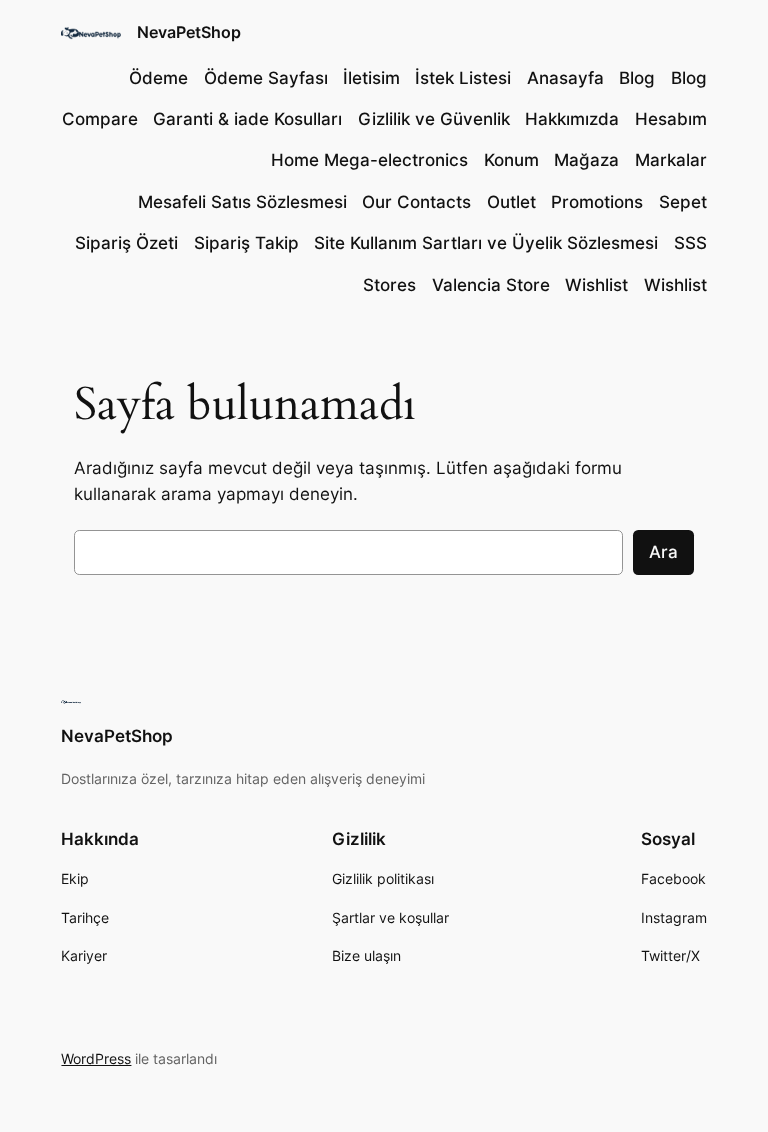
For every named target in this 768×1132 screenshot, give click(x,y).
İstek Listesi (463, 78)
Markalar (671, 160)
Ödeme (158, 78)
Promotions (597, 202)
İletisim (371, 78)
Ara (663, 552)
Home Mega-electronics (369, 160)
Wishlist (596, 285)
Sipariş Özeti (126, 243)
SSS (690, 243)
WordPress (96, 1058)
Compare (100, 119)
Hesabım (671, 119)
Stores (389, 285)
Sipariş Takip (246, 243)
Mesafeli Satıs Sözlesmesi (242, 202)
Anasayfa (565, 78)
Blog (637, 78)
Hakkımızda (572, 119)
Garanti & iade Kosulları (247, 119)
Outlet (511, 202)
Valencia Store (491, 285)
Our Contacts (416, 202)
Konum (511, 160)
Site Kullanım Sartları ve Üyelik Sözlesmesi (486, 243)
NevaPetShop (189, 32)
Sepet (683, 202)
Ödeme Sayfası (266, 78)
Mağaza (586, 160)
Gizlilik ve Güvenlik (434, 119)
